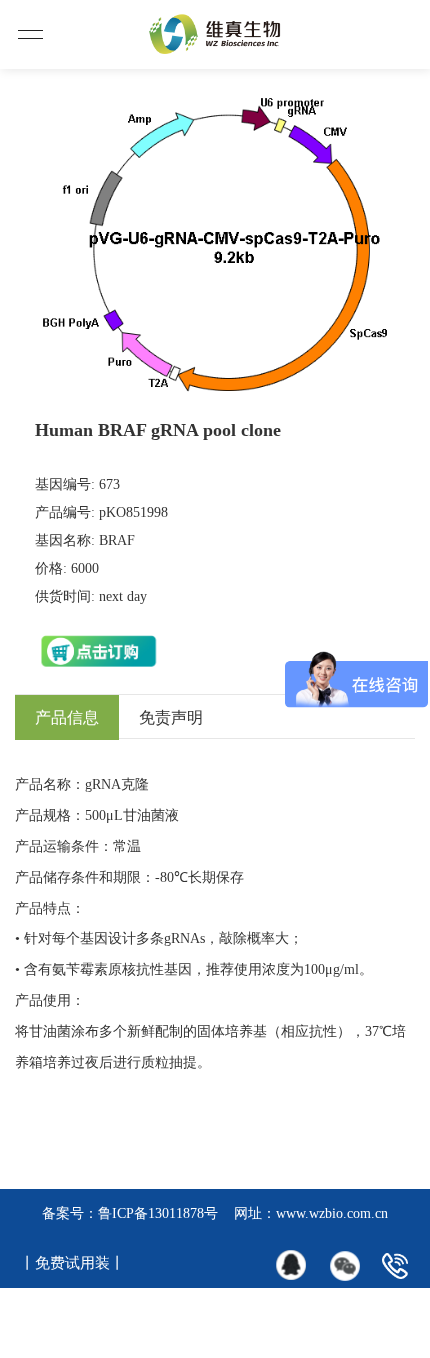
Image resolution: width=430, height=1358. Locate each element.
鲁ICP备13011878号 (158, 1213)
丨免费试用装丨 (72, 1263)
